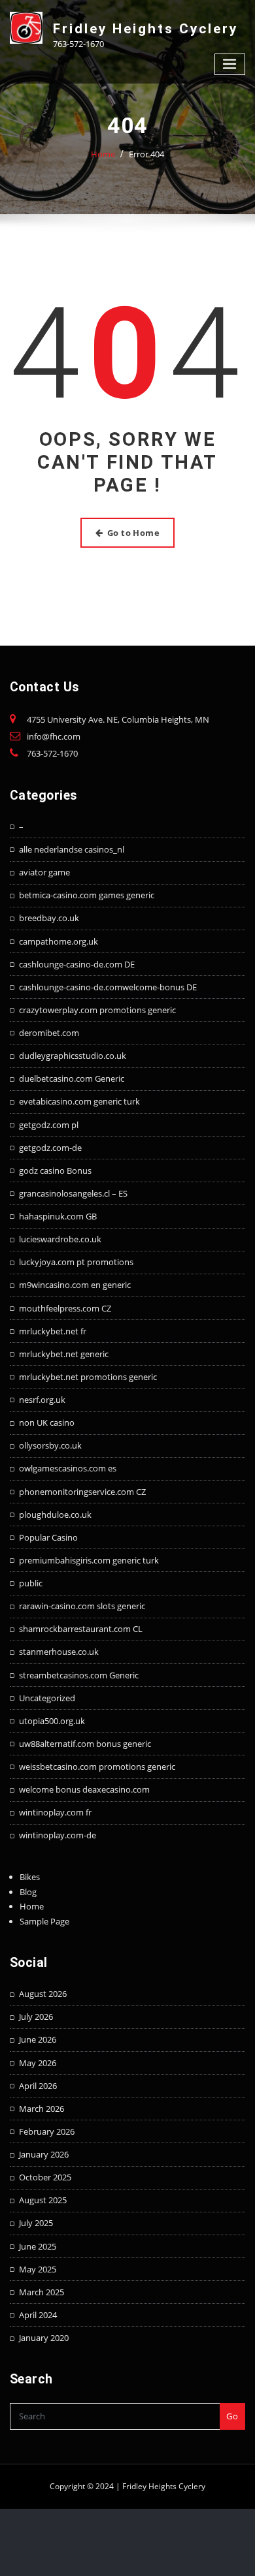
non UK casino (47, 1422)
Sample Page (44, 1921)
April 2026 (38, 2086)
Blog (28, 1892)
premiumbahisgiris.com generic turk (89, 1560)
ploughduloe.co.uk (55, 1515)
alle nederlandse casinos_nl (72, 849)
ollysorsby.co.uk (50, 1445)
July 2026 (36, 2017)
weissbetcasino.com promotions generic (97, 1767)
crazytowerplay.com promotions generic (97, 1010)
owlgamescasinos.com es (68, 1468)
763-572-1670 (52, 753)
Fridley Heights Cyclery (145, 29)
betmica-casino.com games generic (87, 895)
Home (103, 154)
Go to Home (134, 533)
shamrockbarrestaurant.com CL (81, 1629)
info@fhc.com (54, 736)
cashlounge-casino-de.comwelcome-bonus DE (108, 987)
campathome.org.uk (59, 941)
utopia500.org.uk (52, 1721)
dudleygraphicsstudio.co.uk (73, 1056)
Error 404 (146, 154)
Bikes (30, 1877)
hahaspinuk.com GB (58, 1216)
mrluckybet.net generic (64, 1354)
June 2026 (38, 2039)
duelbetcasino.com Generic (72, 1078)
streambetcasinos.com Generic (79, 1675)
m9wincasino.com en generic (75, 1285)
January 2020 (44, 2338)
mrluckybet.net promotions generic (88, 1377)
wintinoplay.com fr (55, 1812)
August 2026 (43, 1994)
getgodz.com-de (50, 1148)
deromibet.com (49, 1033)
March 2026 (42, 2109)
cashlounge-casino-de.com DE (77, 964)
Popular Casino (48, 1537)
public (31, 1583)
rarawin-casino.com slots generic (82, 1606)
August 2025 (43, 2200)
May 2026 (38, 2063)
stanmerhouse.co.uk (59, 1652)
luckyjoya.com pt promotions (76, 1262)
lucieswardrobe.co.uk (60, 1239)
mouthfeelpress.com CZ (65, 1308)
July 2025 (36, 2223)
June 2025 (38, 2246)
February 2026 (47, 2131)
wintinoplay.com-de (58, 1835)
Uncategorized (47, 1698)
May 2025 (38, 2269)
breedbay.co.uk (49, 918)
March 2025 (42, 2292)
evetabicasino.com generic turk (79, 1101)
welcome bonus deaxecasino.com (84, 1789)
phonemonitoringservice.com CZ (82, 1492)
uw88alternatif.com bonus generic (85, 1744)
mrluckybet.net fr (53, 1331)
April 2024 (38, 2315)
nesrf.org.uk (42, 1400)
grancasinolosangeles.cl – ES (73, 1193)
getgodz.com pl (49, 1125)
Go (232, 2416)
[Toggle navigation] (230, 64)
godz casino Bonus (55, 1170)
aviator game (44, 872)
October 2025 (45, 2177)
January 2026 (44, 2154)
